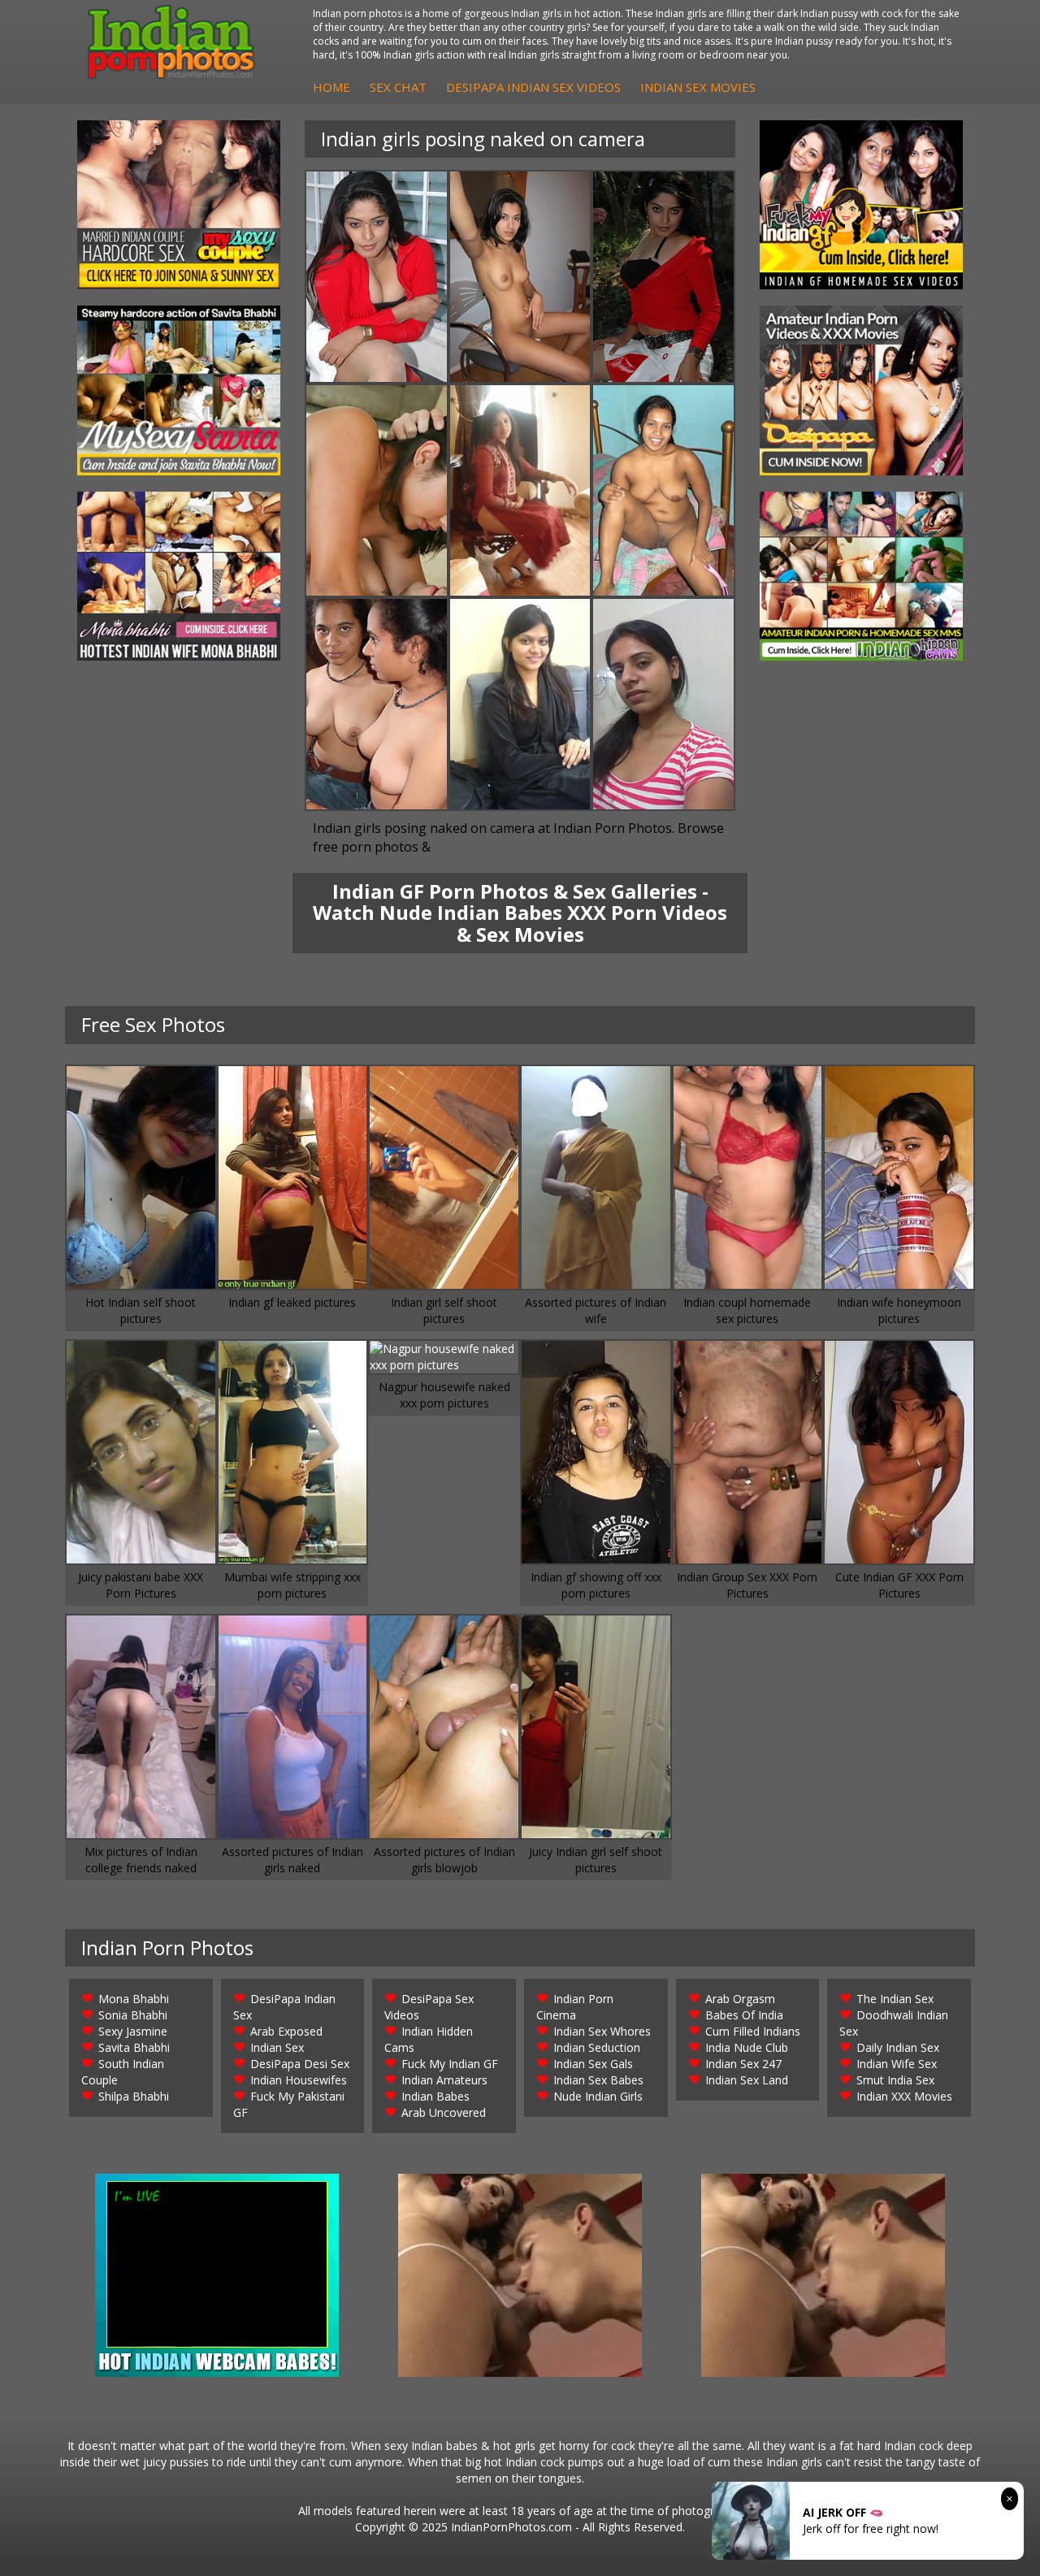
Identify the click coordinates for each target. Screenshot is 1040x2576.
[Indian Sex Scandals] (861, 576)
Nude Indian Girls (598, 2096)
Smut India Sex (895, 2080)
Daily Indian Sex (898, 2047)
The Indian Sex (895, 1999)
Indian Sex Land (747, 2080)
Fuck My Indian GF (450, 2064)
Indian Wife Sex (897, 2064)
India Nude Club (747, 2047)
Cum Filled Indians (753, 2031)
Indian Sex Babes (598, 2080)
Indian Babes (435, 2096)
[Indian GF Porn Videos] (861, 205)
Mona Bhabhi (134, 1999)
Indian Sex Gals (593, 2064)
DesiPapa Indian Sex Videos (533, 87)
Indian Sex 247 (743, 2064)
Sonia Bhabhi (133, 2015)
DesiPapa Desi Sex (300, 2064)
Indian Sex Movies (698, 87)
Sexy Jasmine (133, 2031)
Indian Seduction (597, 2047)
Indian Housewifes (299, 2080)
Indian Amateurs (444, 2080)
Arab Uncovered (444, 2112)
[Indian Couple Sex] (179, 205)
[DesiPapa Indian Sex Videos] (861, 390)
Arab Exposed (286, 2031)
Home (331, 87)
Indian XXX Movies (904, 2096)
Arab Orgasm (740, 1999)
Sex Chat (398, 87)
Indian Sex (277, 2047)
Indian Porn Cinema (575, 2007)
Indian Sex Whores (602, 2031)
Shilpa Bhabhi (134, 2096)
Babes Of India (744, 2015)
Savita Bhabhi (134, 2047)
